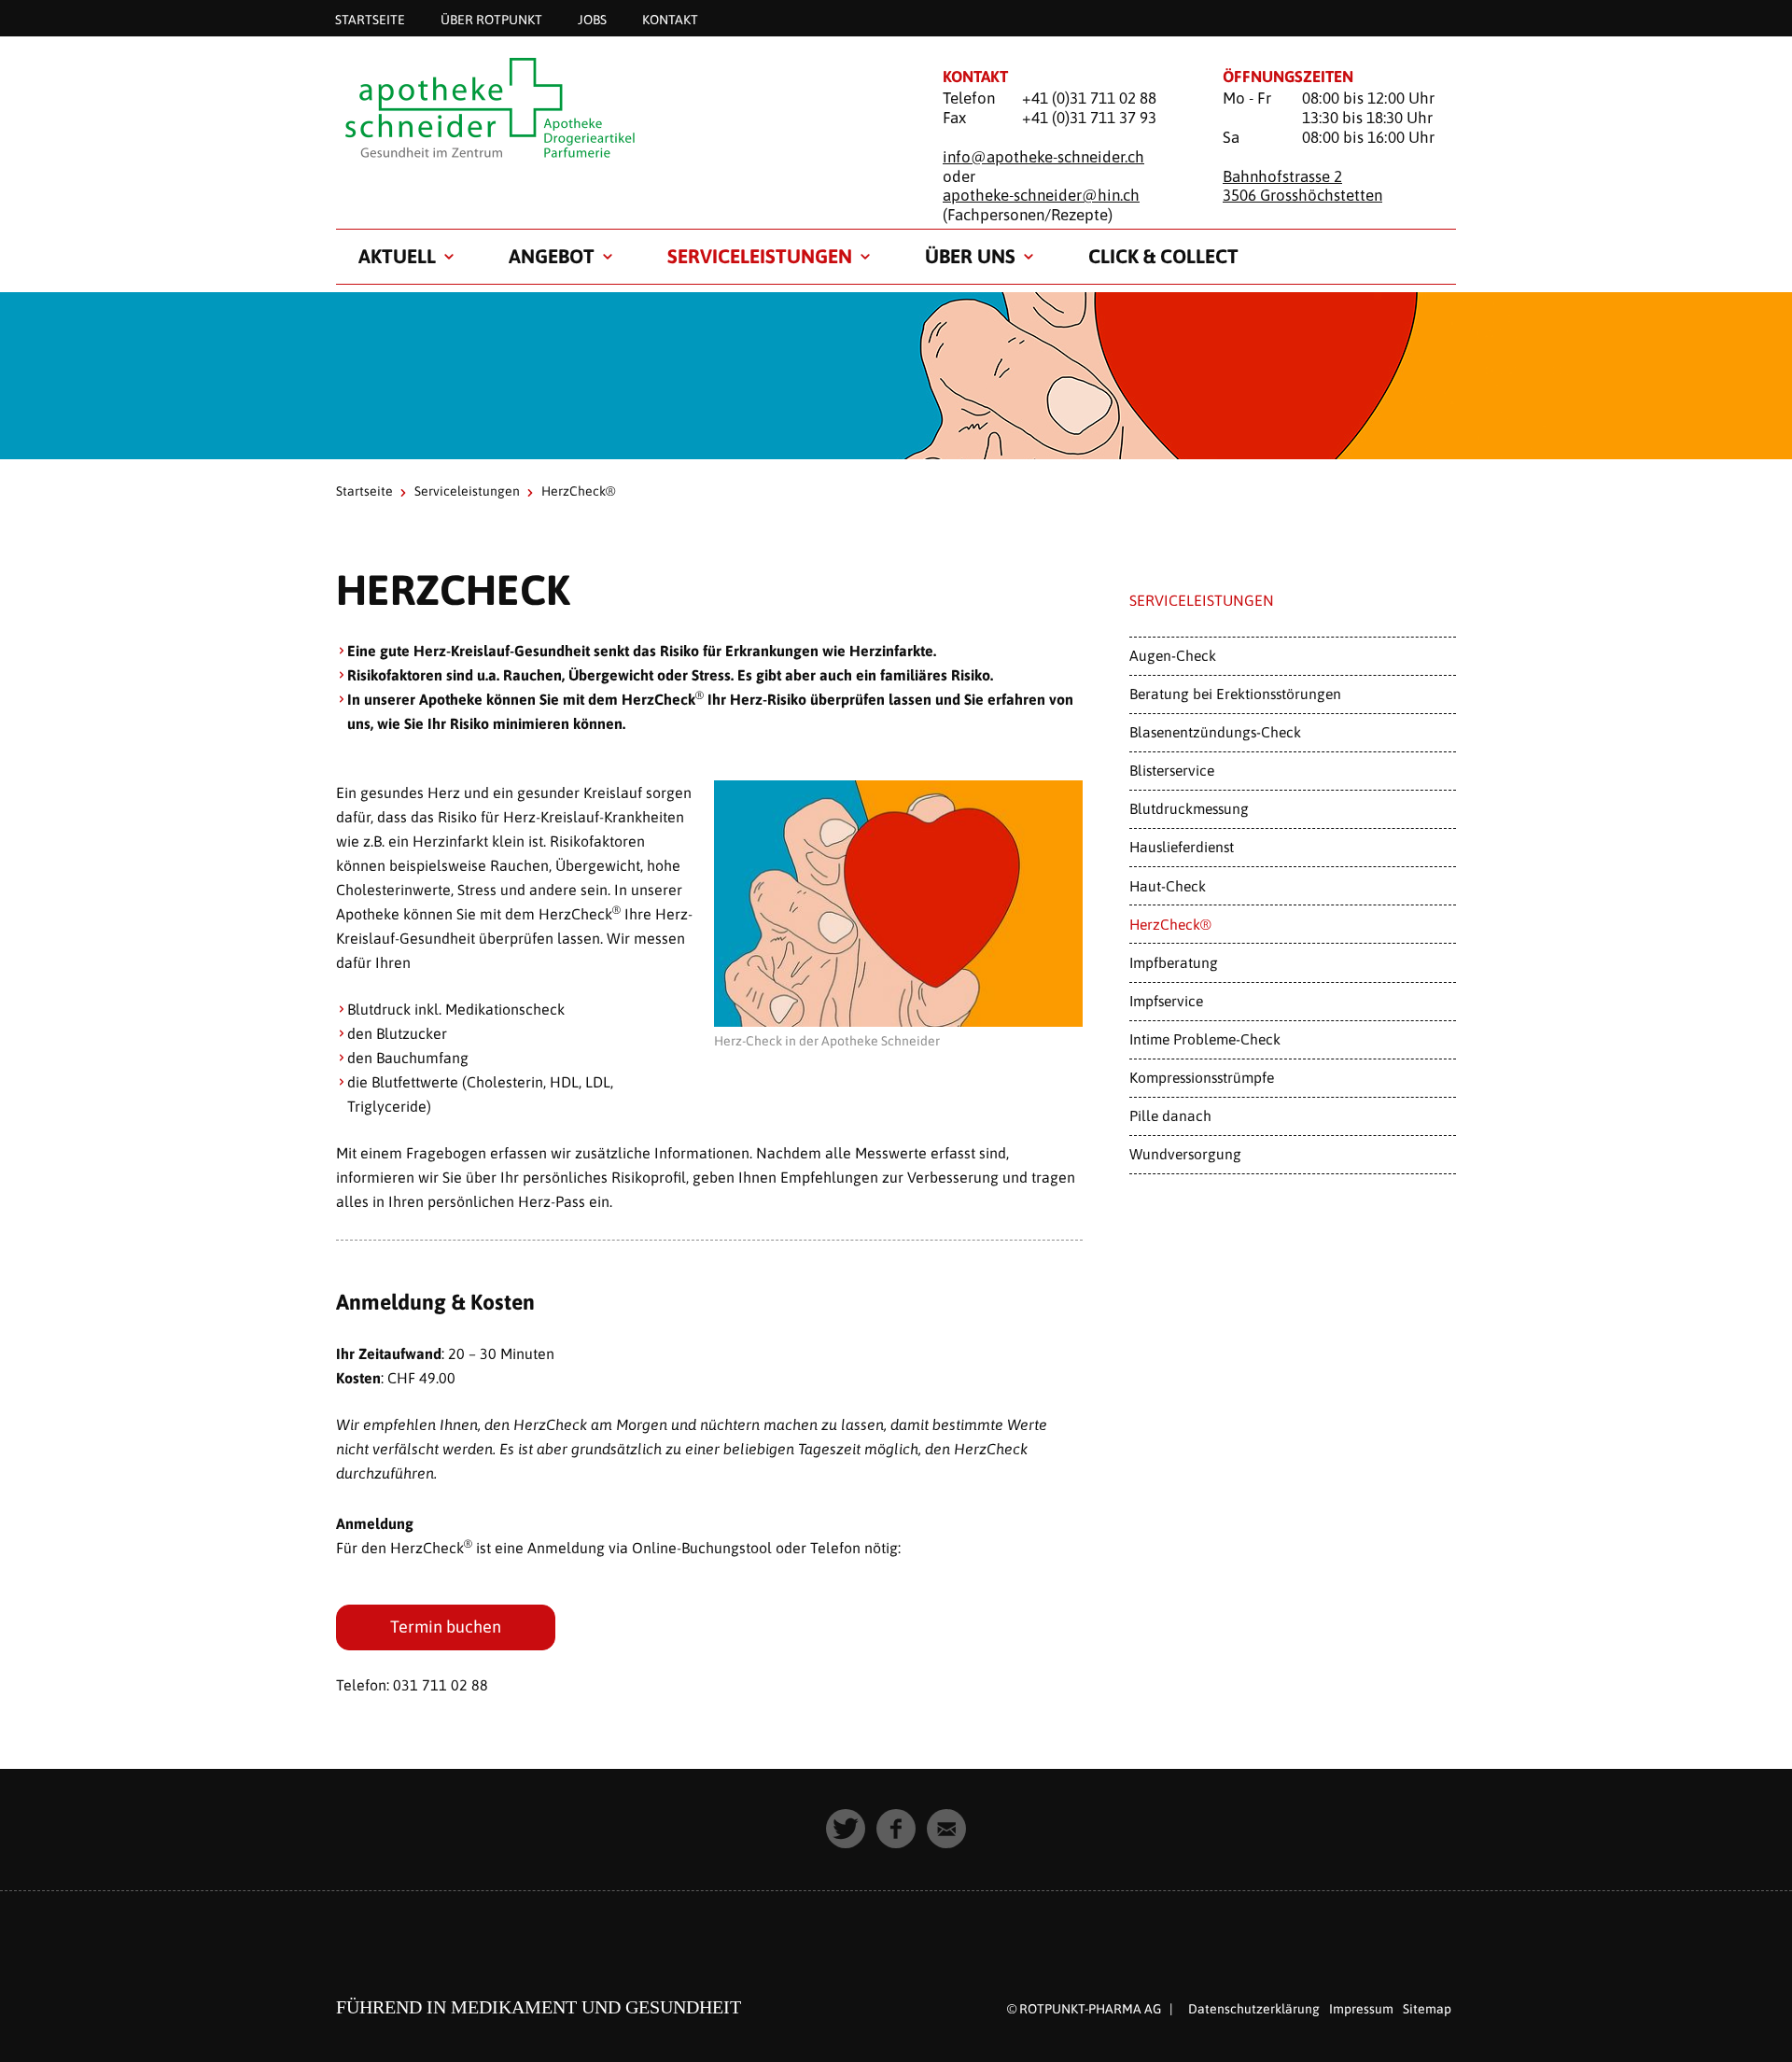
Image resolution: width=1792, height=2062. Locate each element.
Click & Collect (1163, 256)
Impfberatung (1174, 962)
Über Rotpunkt (491, 19)
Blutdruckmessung (1189, 808)
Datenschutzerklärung (1254, 2009)
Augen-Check (1173, 655)
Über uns (970, 256)
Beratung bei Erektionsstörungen (1235, 694)
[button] (846, 1829)
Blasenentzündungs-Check (1215, 732)
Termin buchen (446, 1627)
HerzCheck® (1170, 924)
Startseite (370, 19)
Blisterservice (1172, 770)
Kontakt (670, 19)
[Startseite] (616, 109)
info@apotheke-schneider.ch (1043, 157)
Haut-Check (1168, 886)
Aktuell (397, 256)
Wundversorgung (1185, 1154)
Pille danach (1170, 1115)
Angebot (552, 256)
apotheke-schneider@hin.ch (1041, 195)
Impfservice (1166, 1001)
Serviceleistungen (760, 256)
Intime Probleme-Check (1205, 1039)
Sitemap (1427, 2009)
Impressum (1361, 2009)
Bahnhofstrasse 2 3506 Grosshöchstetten (1302, 186)
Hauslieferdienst (1182, 847)
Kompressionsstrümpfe (1202, 1077)
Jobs (592, 19)
